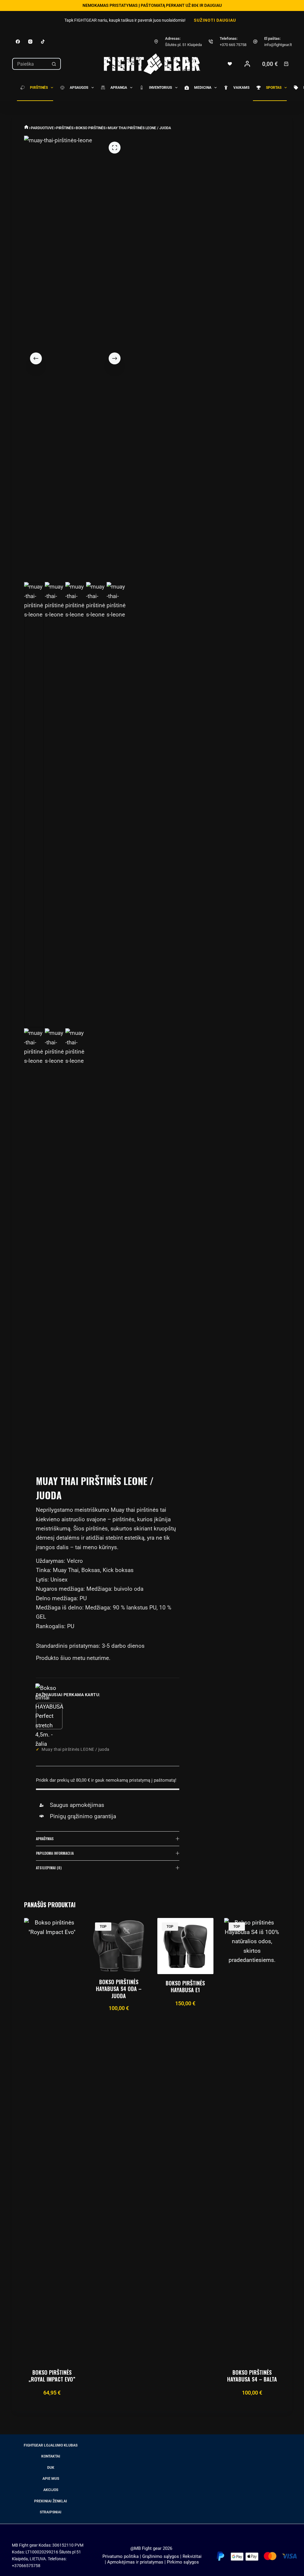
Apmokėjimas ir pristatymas (135, 2562)
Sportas (274, 88)
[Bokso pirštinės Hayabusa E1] (185, 1946)
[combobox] (30, 64)
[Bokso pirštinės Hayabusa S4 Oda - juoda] (119, 1946)
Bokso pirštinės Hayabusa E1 (185, 1987)
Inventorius (160, 88)
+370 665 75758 (233, 45)
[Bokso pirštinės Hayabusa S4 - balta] (252, 2141)
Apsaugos (79, 88)
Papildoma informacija (55, 1853)
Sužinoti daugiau (215, 20)
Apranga (119, 88)
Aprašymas (45, 1839)
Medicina (203, 88)
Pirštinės (39, 88)
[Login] (247, 64)
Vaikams (241, 88)
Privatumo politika (121, 2556)
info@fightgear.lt (278, 45)
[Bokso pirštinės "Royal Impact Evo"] (52, 2141)
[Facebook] (18, 42)
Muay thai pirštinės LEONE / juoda (76, 1749)
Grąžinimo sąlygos (161, 2556)
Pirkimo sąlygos (183, 2562)
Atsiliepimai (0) (49, 1868)
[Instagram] (30, 42)
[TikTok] (43, 42)
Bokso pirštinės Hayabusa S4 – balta (252, 2376)
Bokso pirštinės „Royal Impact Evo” (52, 2376)
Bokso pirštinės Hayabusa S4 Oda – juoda (119, 1989)
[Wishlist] (230, 64)
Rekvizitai (192, 2556)
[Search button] (54, 64)
